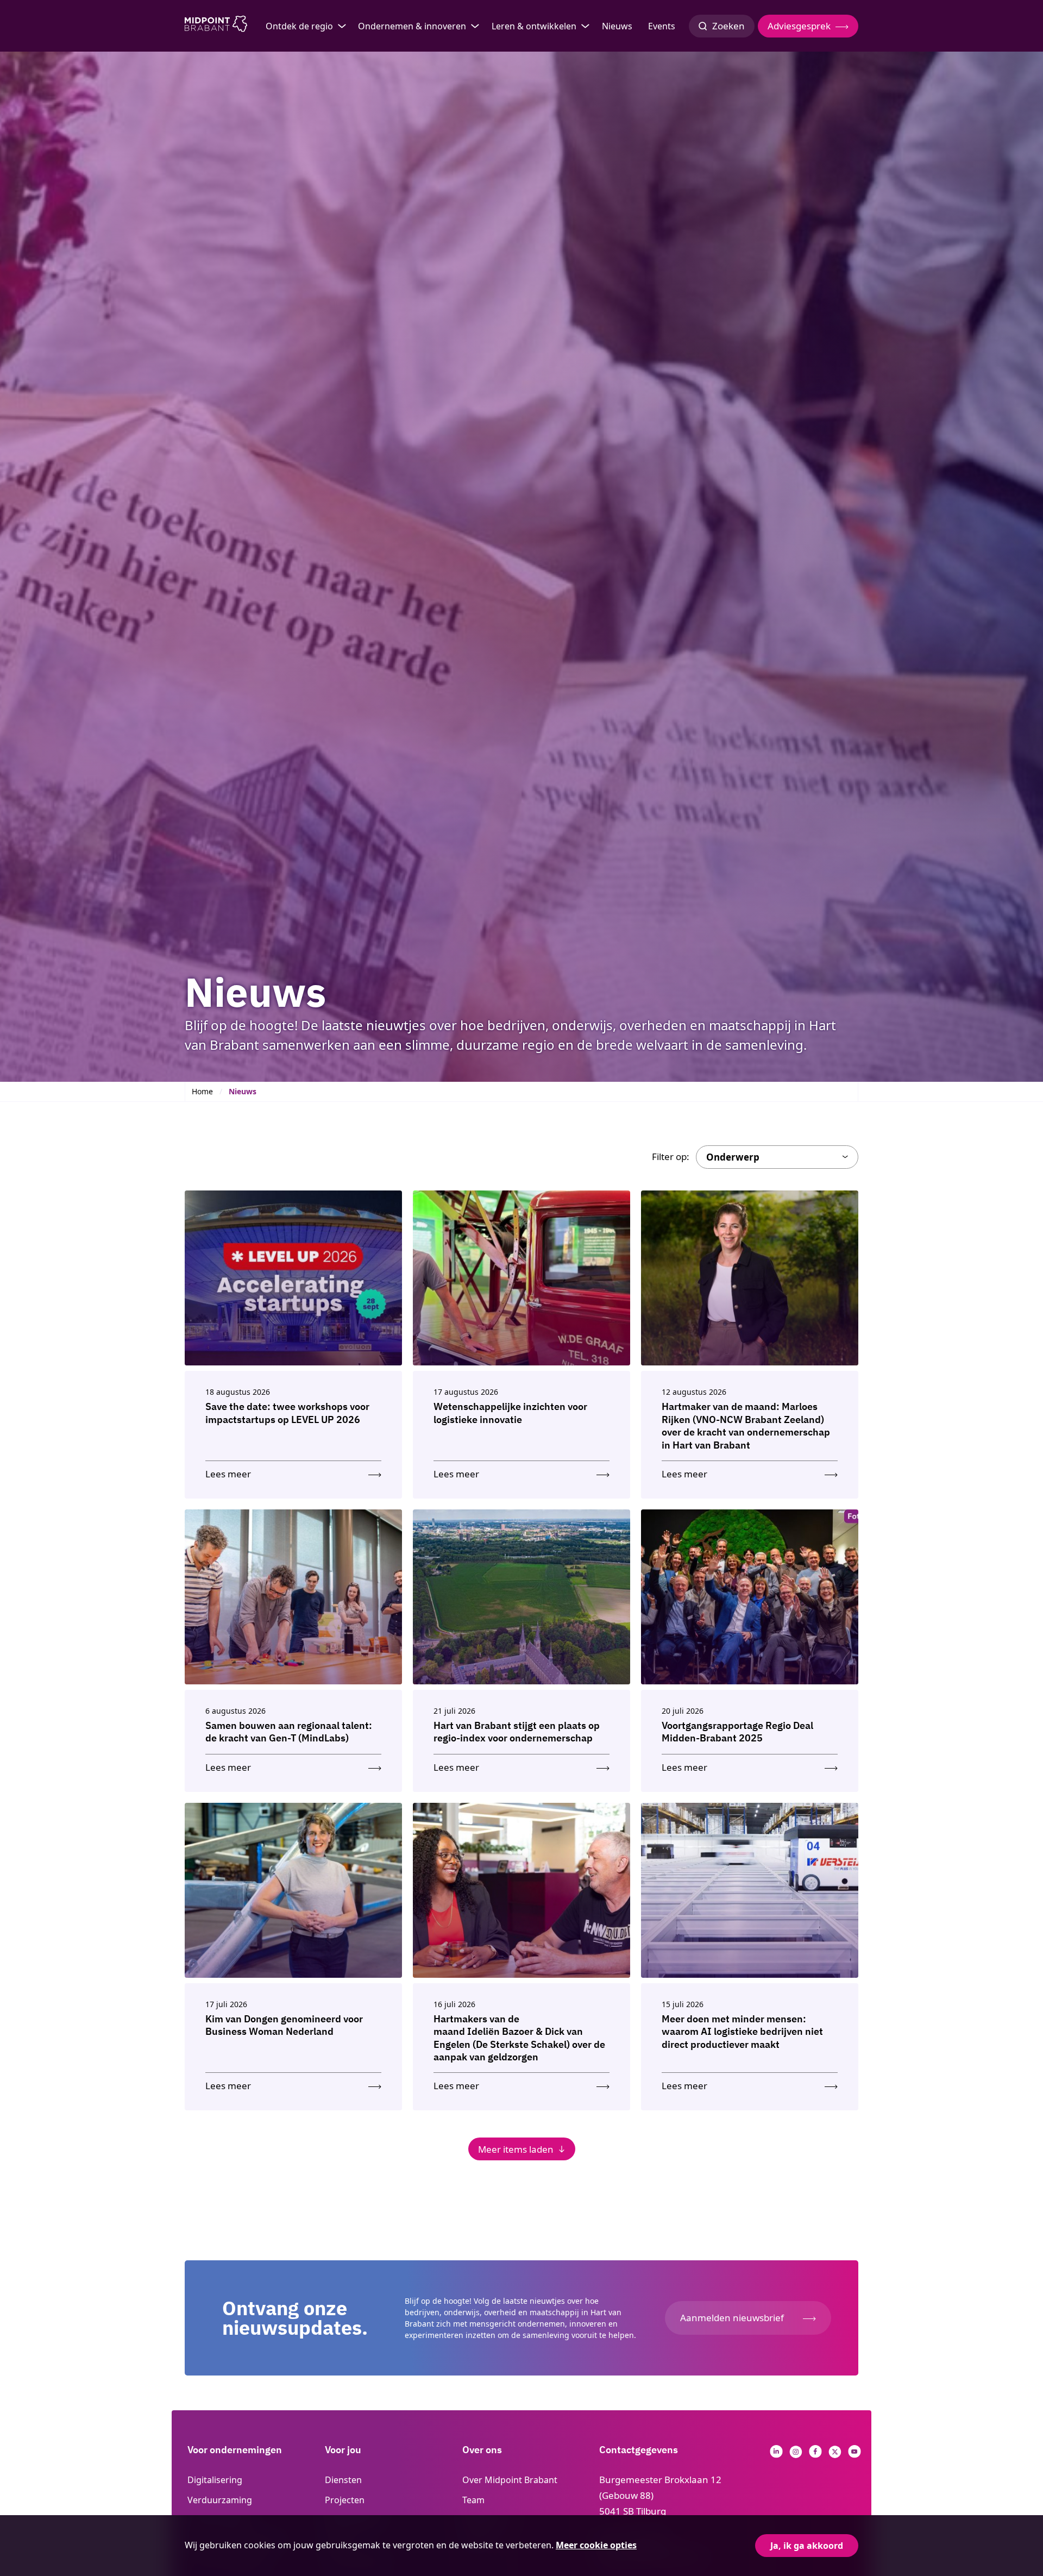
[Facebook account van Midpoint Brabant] (815, 2455)
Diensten (343, 2480)
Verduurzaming (220, 2500)
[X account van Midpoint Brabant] (835, 2455)
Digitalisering (215, 2480)
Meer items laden (516, 2149)
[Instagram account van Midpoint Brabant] (796, 2455)
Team (473, 2500)
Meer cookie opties (596, 2545)
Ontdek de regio (299, 26)
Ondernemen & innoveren (412, 26)
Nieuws (617, 26)
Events (662, 26)
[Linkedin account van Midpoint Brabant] (776, 2455)
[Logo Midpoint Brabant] (216, 26)
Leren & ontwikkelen (534, 26)
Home (202, 1091)
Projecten (345, 2500)
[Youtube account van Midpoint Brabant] (854, 2455)
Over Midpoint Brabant (510, 2480)
